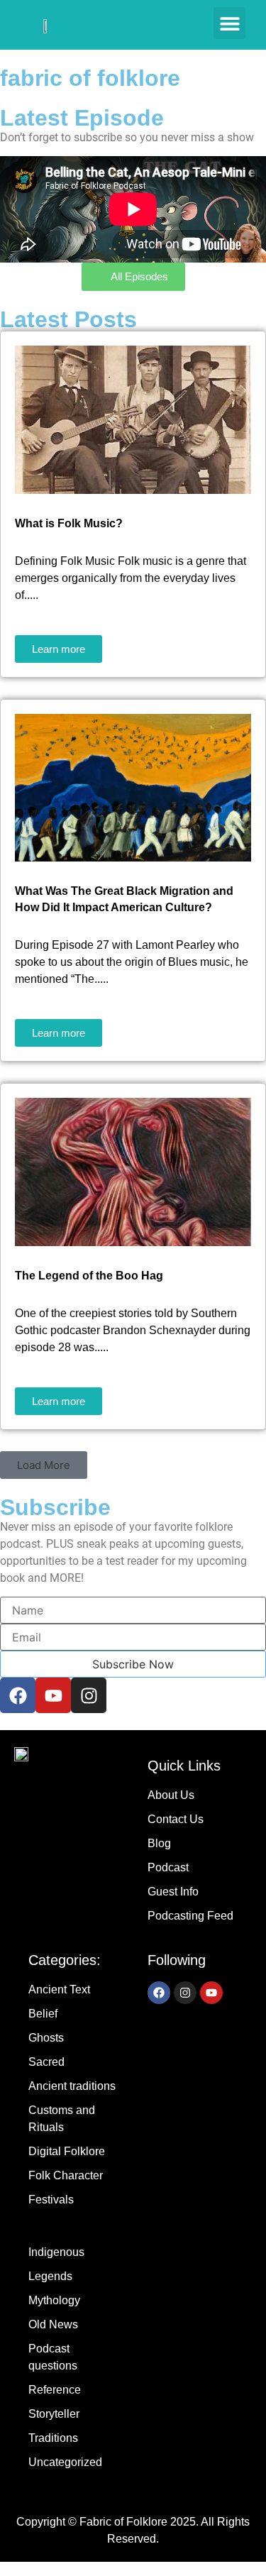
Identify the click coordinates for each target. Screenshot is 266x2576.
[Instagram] (89, 1695)
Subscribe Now (133, 1664)
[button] (229, 23)
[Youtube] (53, 1695)
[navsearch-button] (182, 25)
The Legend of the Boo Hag (89, 1276)
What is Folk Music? (69, 523)
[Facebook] (18, 1695)
